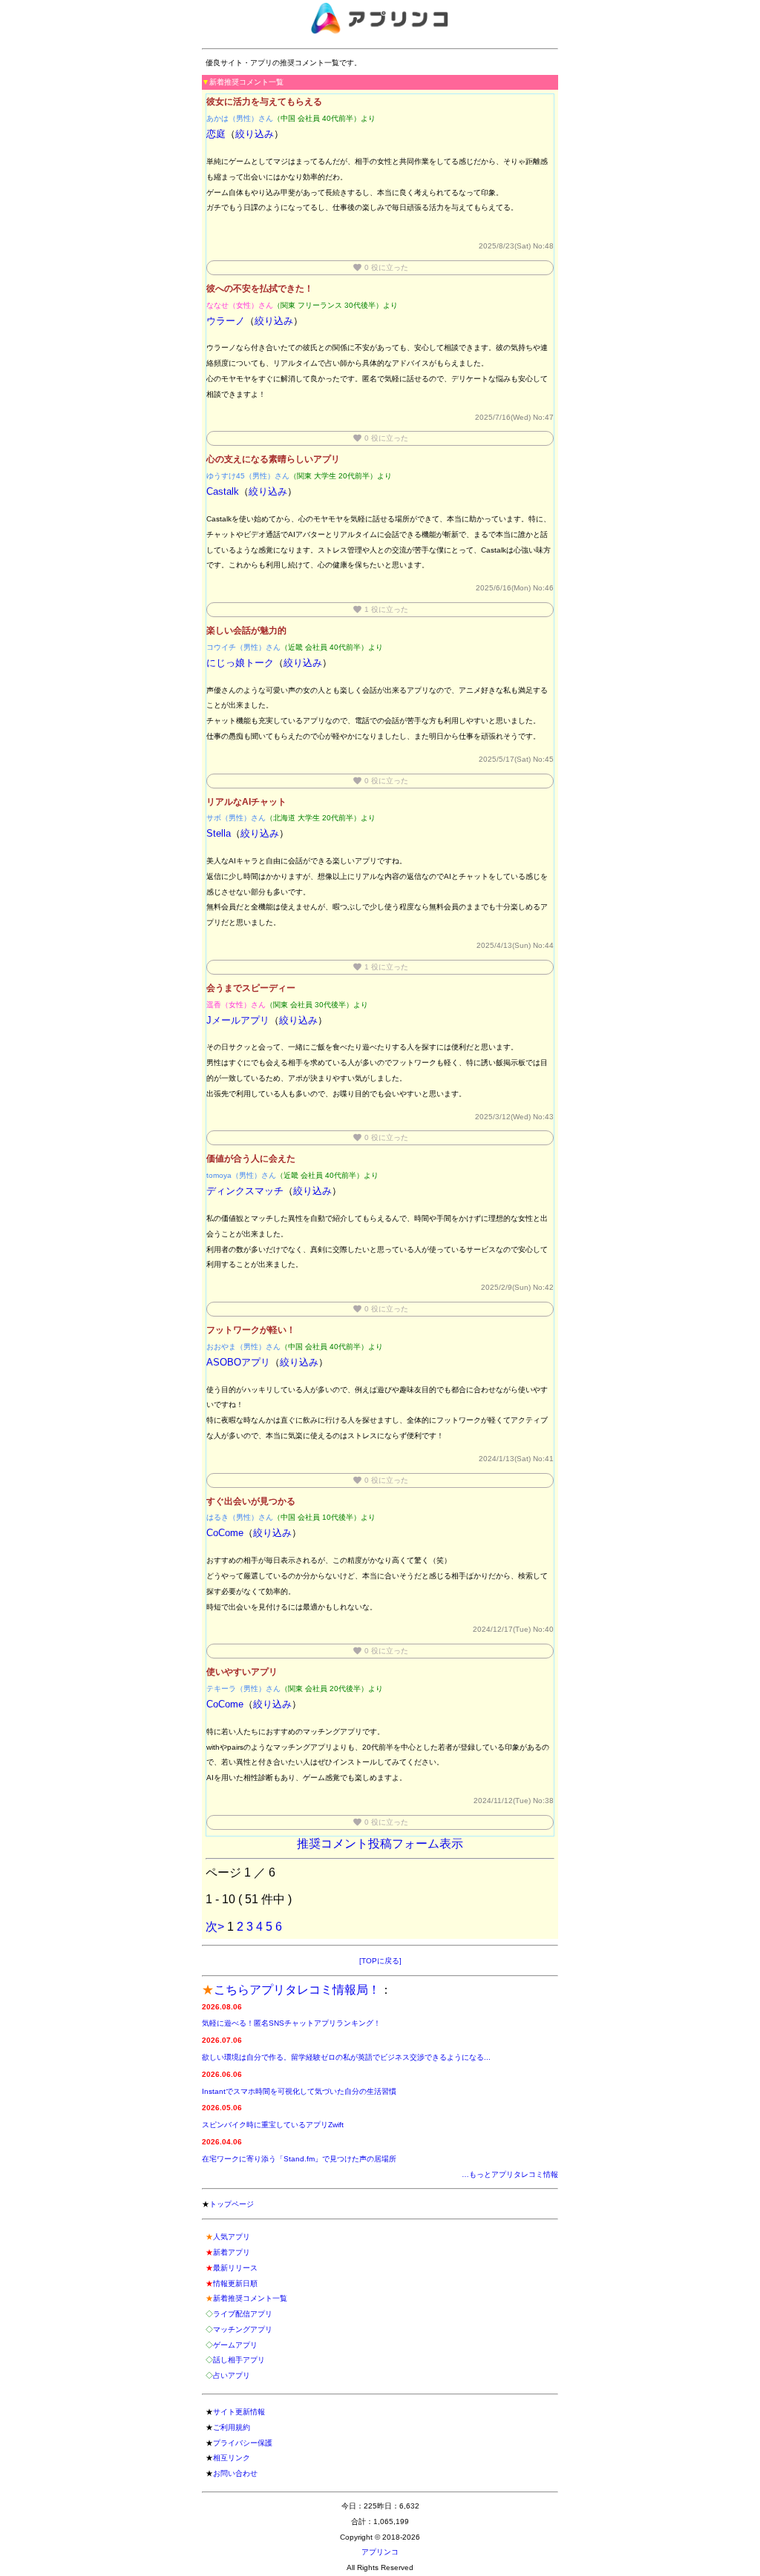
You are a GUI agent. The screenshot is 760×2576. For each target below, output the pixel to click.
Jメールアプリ (238, 1020)
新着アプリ (232, 2252)
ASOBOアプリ (238, 1362)
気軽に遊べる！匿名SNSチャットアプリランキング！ (291, 2023)
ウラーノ (226, 321)
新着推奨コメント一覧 (250, 2298)
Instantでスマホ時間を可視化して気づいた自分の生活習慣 (299, 2091)
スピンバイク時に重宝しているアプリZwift (273, 2125)
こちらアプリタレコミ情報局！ (297, 1990)
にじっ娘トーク (240, 663)
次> (215, 1927)
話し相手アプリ (239, 2360)
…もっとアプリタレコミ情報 (510, 2174)
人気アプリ (232, 2237)
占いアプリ (232, 2375)
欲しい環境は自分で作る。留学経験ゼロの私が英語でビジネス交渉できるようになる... (346, 2057)
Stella (219, 833)
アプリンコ (380, 2552)
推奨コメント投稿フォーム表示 (380, 1844)
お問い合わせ (235, 2473)
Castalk (223, 491)
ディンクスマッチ (245, 1191)
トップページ (232, 2204)
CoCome (225, 1533)
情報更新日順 (235, 2283)
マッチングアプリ (243, 2329)
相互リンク (232, 2458)
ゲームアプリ (235, 2345)
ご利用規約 (232, 2427)
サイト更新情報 (239, 2412)
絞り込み (255, 134)
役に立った (380, 267)
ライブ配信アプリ (243, 2314)
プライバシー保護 (243, 2443)
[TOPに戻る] (380, 1961)
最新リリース (235, 2268)
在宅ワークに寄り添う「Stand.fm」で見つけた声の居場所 (299, 2159)
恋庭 (216, 134)
